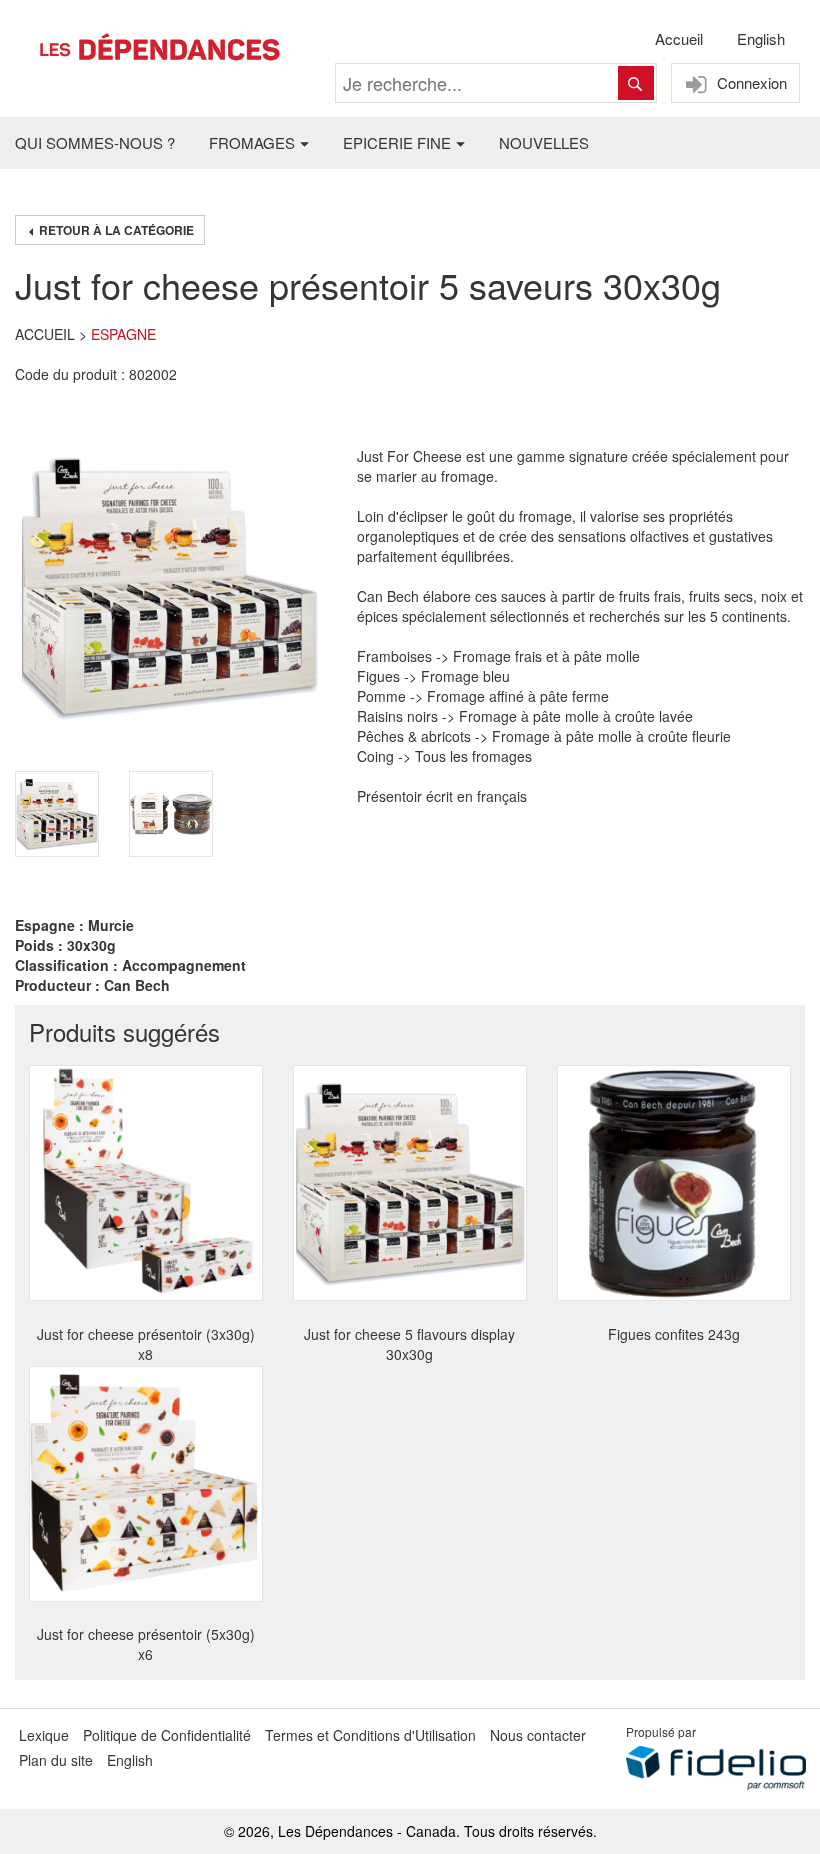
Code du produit (66, 374)
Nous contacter (538, 1735)
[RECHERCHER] (636, 83)
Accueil (679, 38)
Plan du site (56, 1760)
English (761, 38)
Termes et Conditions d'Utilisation (370, 1735)
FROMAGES (252, 142)
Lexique (44, 1735)
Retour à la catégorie (115, 230)
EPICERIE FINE (397, 142)
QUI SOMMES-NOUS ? (95, 142)
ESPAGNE (123, 334)
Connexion (750, 82)
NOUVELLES (544, 142)
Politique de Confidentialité (167, 1735)
